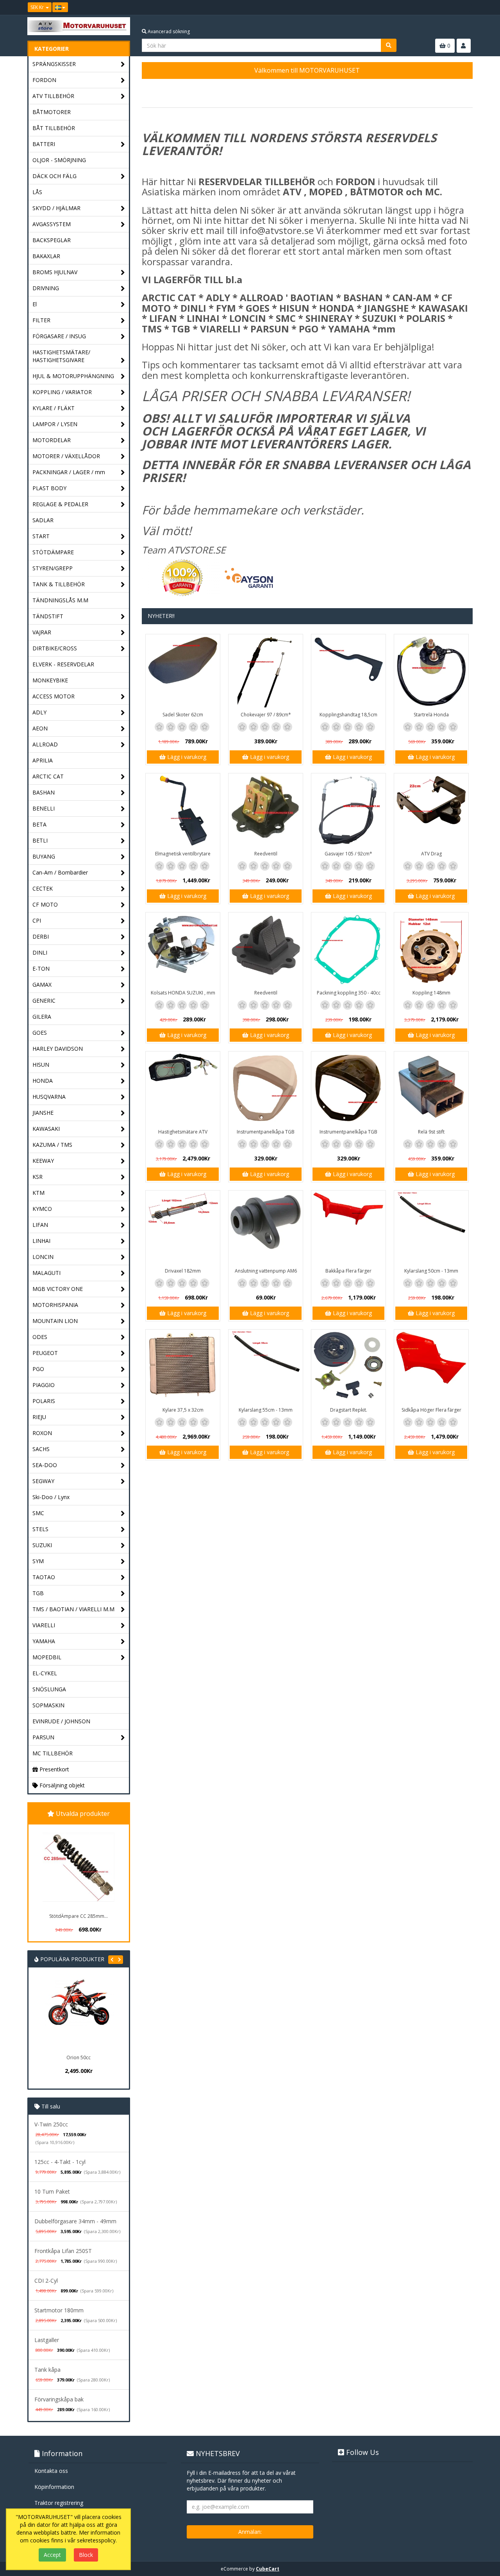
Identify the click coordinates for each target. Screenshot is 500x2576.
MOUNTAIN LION (55, 1321)
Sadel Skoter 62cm (183, 715)
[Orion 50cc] (58, 2014)
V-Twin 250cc (51, 2124)
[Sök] (389, 45)
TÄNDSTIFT (48, 616)
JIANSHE (43, 1113)
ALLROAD (45, 744)
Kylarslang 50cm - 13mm (431, 1271)
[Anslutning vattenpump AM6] (266, 1228)
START (41, 536)
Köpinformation (54, 2487)
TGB (38, 1593)
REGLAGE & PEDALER (60, 504)
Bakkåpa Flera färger (348, 1271)
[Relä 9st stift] (431, 1089)
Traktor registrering (59, 2503)
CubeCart (268, 2569)
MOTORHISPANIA (55, 1305)
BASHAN (44, 792)
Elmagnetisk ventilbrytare (183, 854)
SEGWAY (43, 1481)
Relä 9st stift (431, 1132)
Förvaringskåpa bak (59, 2399)
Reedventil (266, 854)
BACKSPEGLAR (52, 240)
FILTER (41, 320)
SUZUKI (42, 1545)
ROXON (42, 1433)
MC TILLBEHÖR (53, 1753)
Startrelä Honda (431, 715)
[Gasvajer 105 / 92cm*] (348, 810)
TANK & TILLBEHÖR (59, 584)
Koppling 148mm (431, 993)
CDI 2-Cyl (46, 2281)
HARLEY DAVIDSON (58, 1049)
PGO (38, 1369)
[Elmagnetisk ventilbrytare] (183, 810)
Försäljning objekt (61, 1785)
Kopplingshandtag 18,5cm (348, 715)
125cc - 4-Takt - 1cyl (60, 2162)
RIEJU (39, 1417)
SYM (38, 1561)
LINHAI (41, 1241)
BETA (39, 824)
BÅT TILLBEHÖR (54, 128)
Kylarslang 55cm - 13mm (266, 1410)
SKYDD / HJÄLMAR (56, 208)
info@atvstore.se (277, 230)
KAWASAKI (46, 1129)
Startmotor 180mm (59, 2310)
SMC (38, 1513)
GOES (40, 1033)
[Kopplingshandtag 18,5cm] (348, 671)
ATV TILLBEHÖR (53, 96)
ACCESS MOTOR (54, 696)
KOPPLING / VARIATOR (62, 392)
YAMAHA (44, 1641)
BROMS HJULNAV (55, 272)
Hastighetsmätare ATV (183, 1132)
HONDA (43, 1081)
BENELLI (44, 808)
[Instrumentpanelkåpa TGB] (266, 1089)
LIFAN (40, 1225)
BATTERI (44, 144)
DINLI (40, 952)
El (35, 304)
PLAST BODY (49, 488)
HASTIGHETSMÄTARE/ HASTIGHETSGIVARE (61, 356)
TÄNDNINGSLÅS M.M (60, 600)
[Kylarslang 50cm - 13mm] (431, 1228)
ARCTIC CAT (48, 776)
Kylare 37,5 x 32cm (183, 1410)
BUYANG (44, 856)
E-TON (41, 968)
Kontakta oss (51, 2471)
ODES (40, 1337)
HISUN (41, 1065)
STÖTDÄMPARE (53, 552)
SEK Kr (38, 7)
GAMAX (42, 985)
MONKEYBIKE (50, 680)
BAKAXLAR (46, 256)
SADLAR (43, 520)
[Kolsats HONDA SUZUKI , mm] (183, 950)
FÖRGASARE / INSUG (59, 336)
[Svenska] (60, 7)
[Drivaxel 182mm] (183, 1228)
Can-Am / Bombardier (60, 872)
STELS (40, 1529)
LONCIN (43, 1257)
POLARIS (44, 1401)
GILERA (42, 1017)
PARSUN (43, 1737)
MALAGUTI (46, 1273)
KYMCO (42, 1209)
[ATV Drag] (431, 810)
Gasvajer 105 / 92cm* (348, 854)
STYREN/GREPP (53, 568)
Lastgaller (47, 2340)
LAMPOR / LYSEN (55, 424)
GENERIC (44, 1001)
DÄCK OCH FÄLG (54, 176)
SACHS (41, 1449)
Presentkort (54, 1769)
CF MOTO (45, 904)
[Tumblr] (467, 7)
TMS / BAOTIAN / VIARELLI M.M (73, 1609)
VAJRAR (42, 632)
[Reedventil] (266, 810)
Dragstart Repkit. (349, 1410)
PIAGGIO (44, 1385)
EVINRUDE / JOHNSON (61, 1721)
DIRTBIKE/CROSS (55, 648)
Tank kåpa (47, 2370)
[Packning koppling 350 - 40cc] (348, 950)
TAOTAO (44, 1577)
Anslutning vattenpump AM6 (266, 1271)
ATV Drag (431, 854)
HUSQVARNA (49, 1097)
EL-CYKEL (45, 1673)
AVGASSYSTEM (52, 224)
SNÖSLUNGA (49, 1689)
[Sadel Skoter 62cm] (183, 671)
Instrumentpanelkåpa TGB (266, 1132)
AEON (40, 728)
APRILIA (43, 760)
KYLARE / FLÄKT (54, 408)
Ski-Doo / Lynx (51, 1497)
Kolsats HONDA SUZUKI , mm (183, 993)
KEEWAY (43, 1161)
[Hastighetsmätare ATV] (183, 1089)
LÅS (37, 192)
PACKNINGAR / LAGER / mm (69, 472)
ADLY (39, 712)
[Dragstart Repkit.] (348, 1367)
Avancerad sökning (168, 31)
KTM (38, 1193)
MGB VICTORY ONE (58, 1289)
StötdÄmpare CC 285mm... (79, 1916)
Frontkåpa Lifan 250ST (63, 2251)
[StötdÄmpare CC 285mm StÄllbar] (79, 1867)
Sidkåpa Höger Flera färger (431, 1410)
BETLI (40, 840)
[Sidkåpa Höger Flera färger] (431, 1367)
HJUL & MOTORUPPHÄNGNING (73, 376)
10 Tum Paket (52, 2191)
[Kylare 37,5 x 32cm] (183, 1367)
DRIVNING (46, 288)
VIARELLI (44, 1625)
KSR (37, 1177)
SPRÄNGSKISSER (54, 64)
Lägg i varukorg (186, 757)
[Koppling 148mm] (431, 950)
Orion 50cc (58, 2057)
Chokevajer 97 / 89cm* (266, 715)
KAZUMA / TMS (52, 1145)
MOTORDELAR (52, 440)
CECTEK (43, 888)
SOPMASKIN (48, 1705)
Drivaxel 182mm (183, 1271)
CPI (37, 920)
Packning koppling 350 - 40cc (349, 993)
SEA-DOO (45, 1465)
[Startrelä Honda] (431, 671)
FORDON (44, 80)
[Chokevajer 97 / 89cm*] (266, 671)
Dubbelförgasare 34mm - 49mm (75, 2221)
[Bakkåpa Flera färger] (348, 1228)
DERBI (41, 936)
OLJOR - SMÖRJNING (59, 160)
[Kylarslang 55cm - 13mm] (266, 1367)
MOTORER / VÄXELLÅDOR (66, 456)
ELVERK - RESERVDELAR (63, 664)
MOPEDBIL (47, 1657)
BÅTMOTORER (52, 112)
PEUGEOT (45, 1353)
